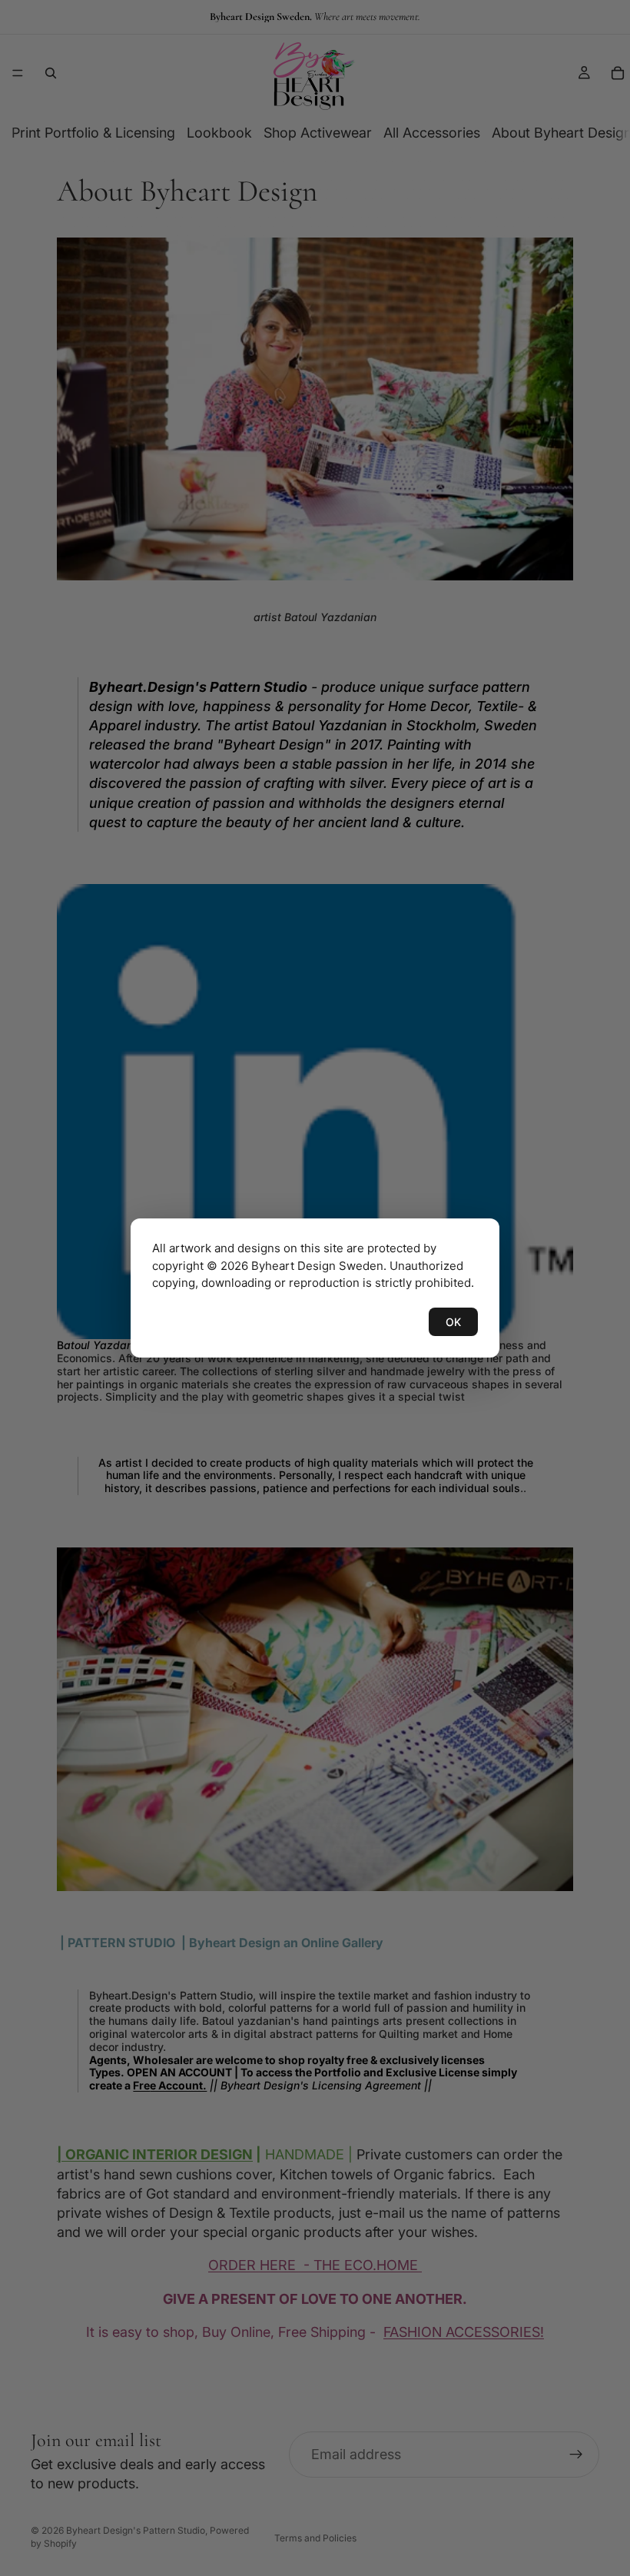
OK (453, 1322)
